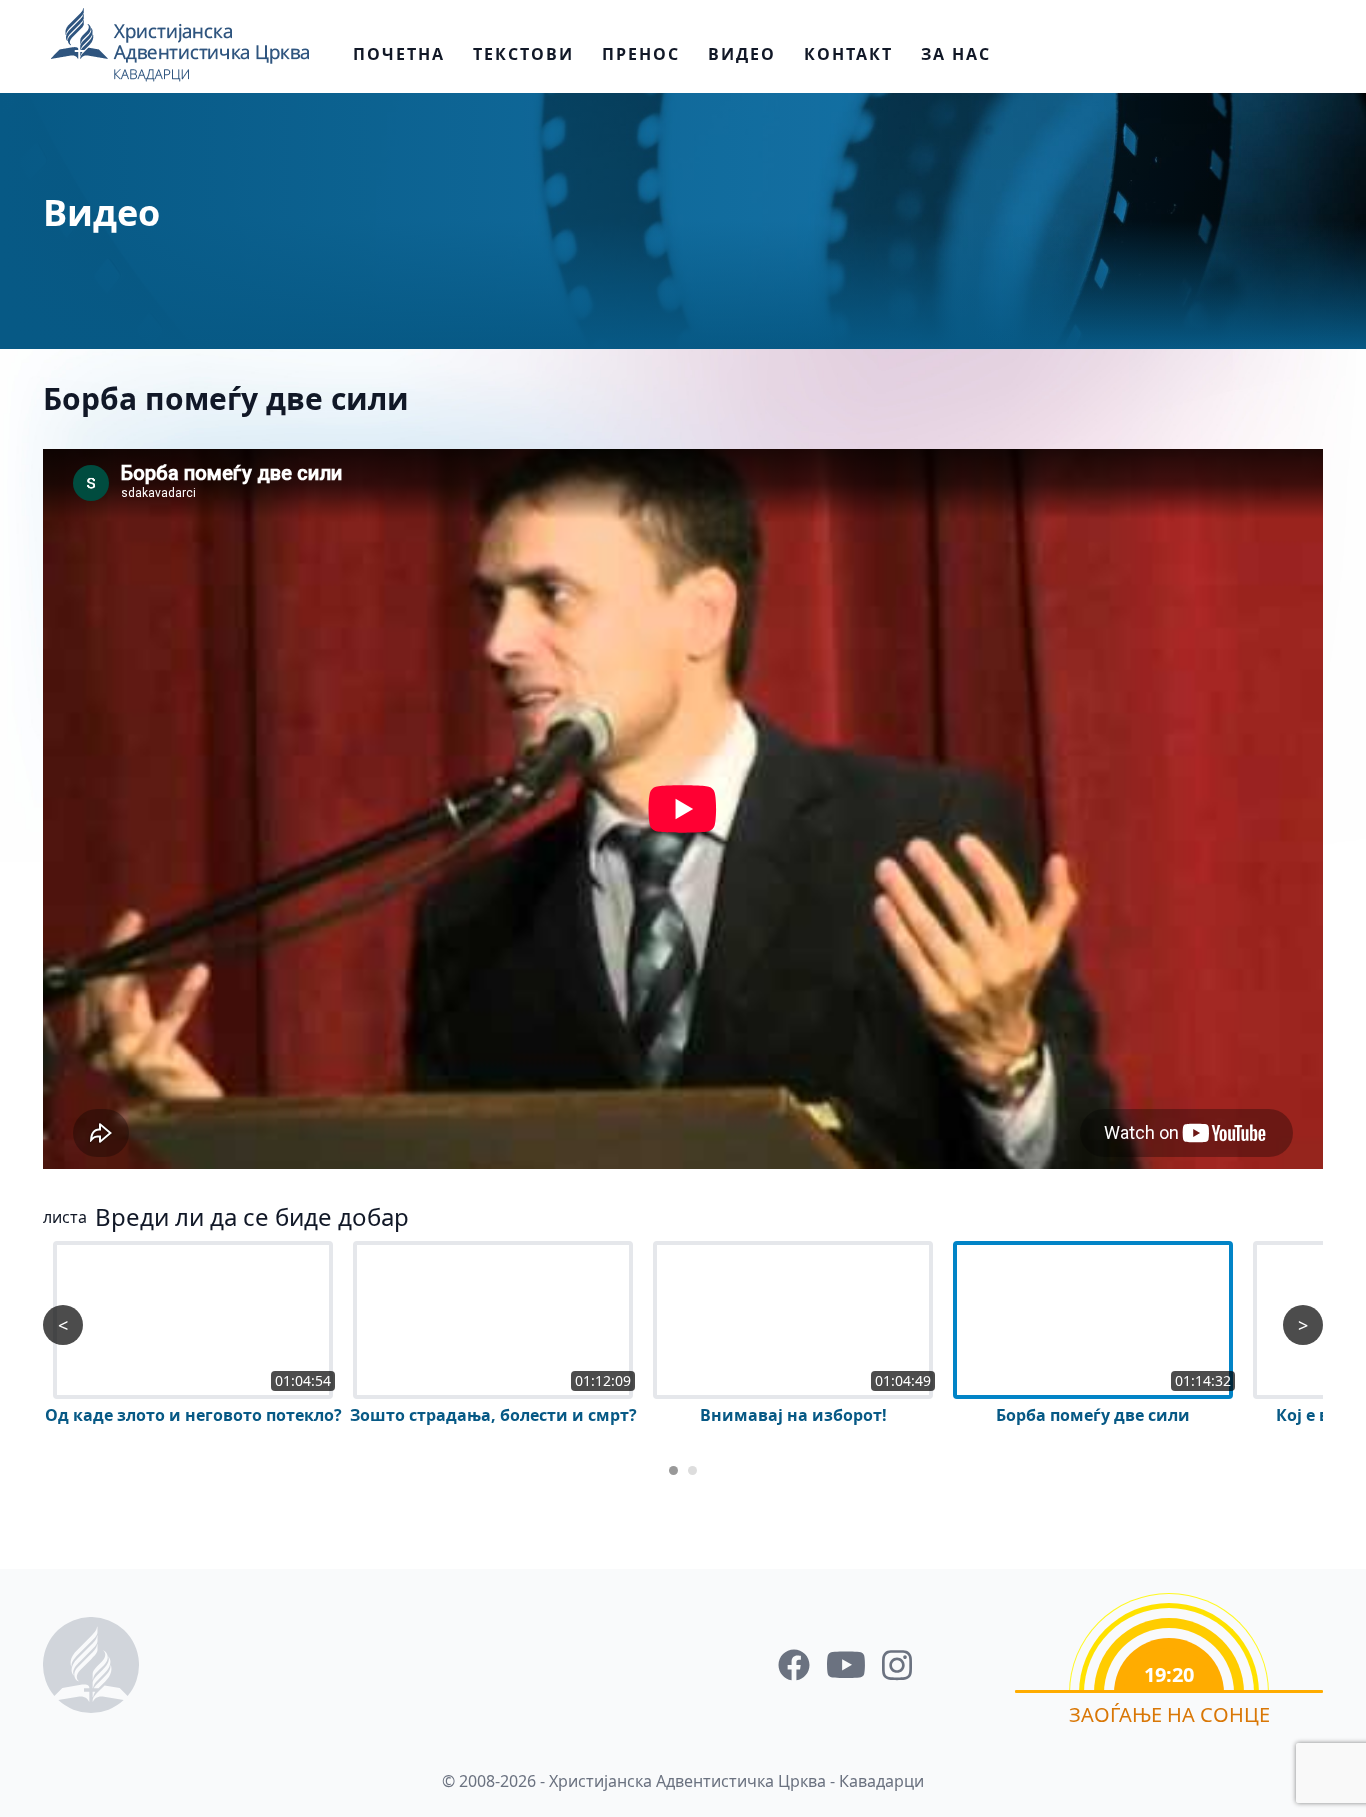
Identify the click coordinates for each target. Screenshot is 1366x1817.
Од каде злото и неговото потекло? (193, 1415)
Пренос (641, 54)
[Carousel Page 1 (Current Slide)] (673, 1470)
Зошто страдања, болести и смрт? (493, 1415)
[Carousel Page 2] (692, 1470)
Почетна (399, 54)
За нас (956, 54)
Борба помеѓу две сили (226, 398)
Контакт (848, 54)
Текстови (523, 54)
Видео (742, 54)
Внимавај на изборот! (793, 1415)
